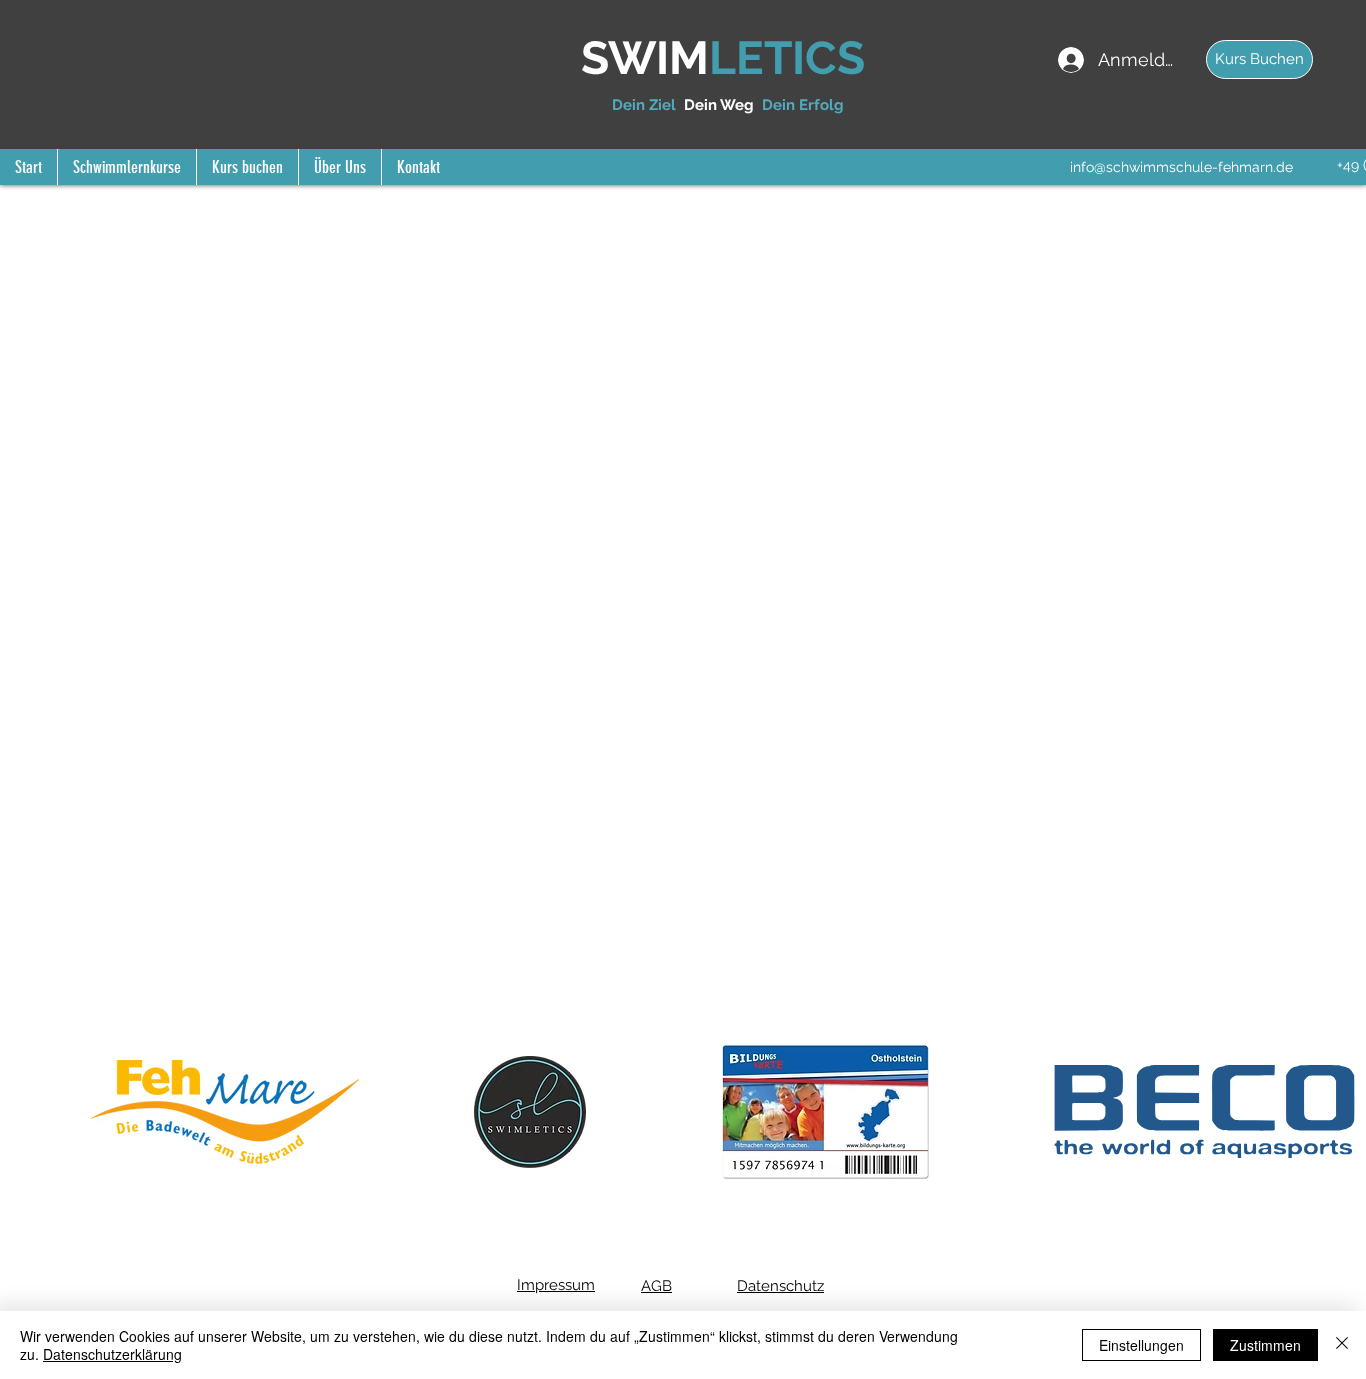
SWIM (645, 58)
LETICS (787, 58)
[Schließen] (1342, 1345)
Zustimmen (1265, 1345)
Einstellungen (1141, 1345)
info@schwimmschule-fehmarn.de (1181, 167)
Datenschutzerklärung (112, 1354)
